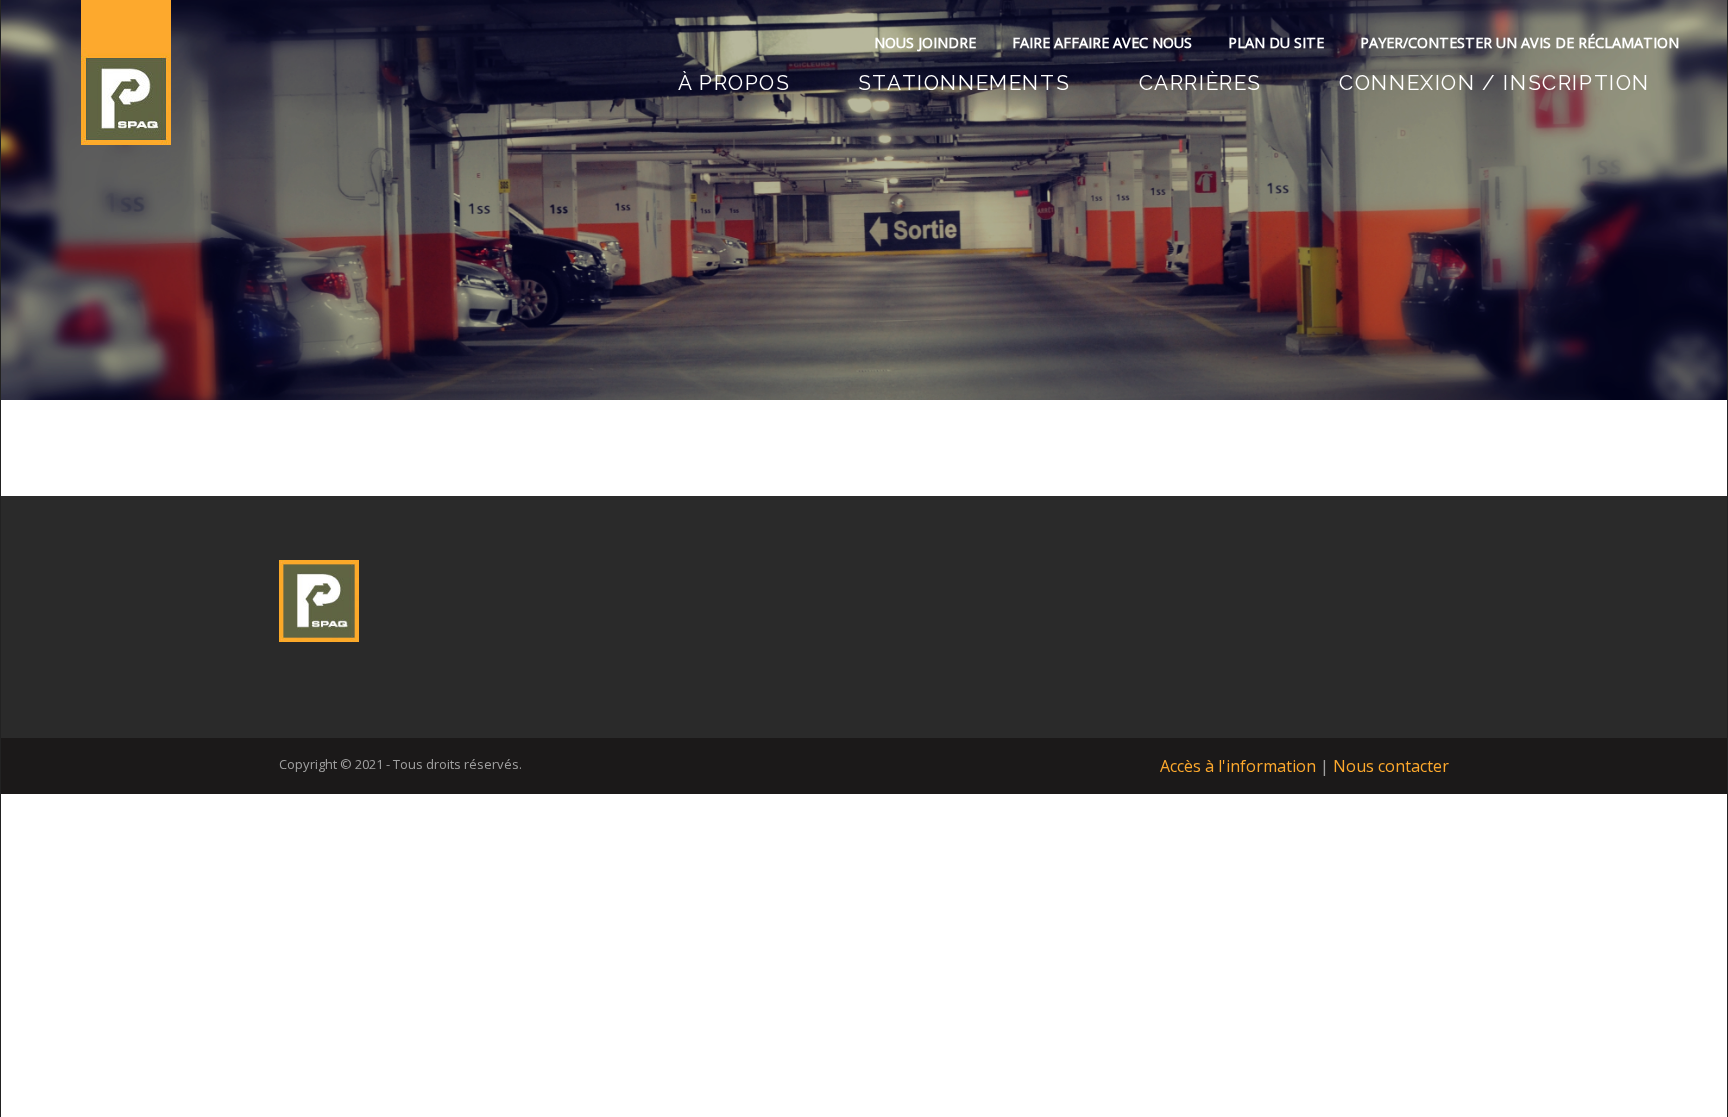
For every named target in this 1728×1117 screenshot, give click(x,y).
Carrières (1200, 82)
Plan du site (1276, 42)
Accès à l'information (1238, 766)
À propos (734, 82)
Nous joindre (925, 42)
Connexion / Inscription (1494, 82)
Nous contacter (1391, 766)
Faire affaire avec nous (1102, 42)
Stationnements (964, 82)
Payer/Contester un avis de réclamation (1519, 42)
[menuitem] (734, 82)
